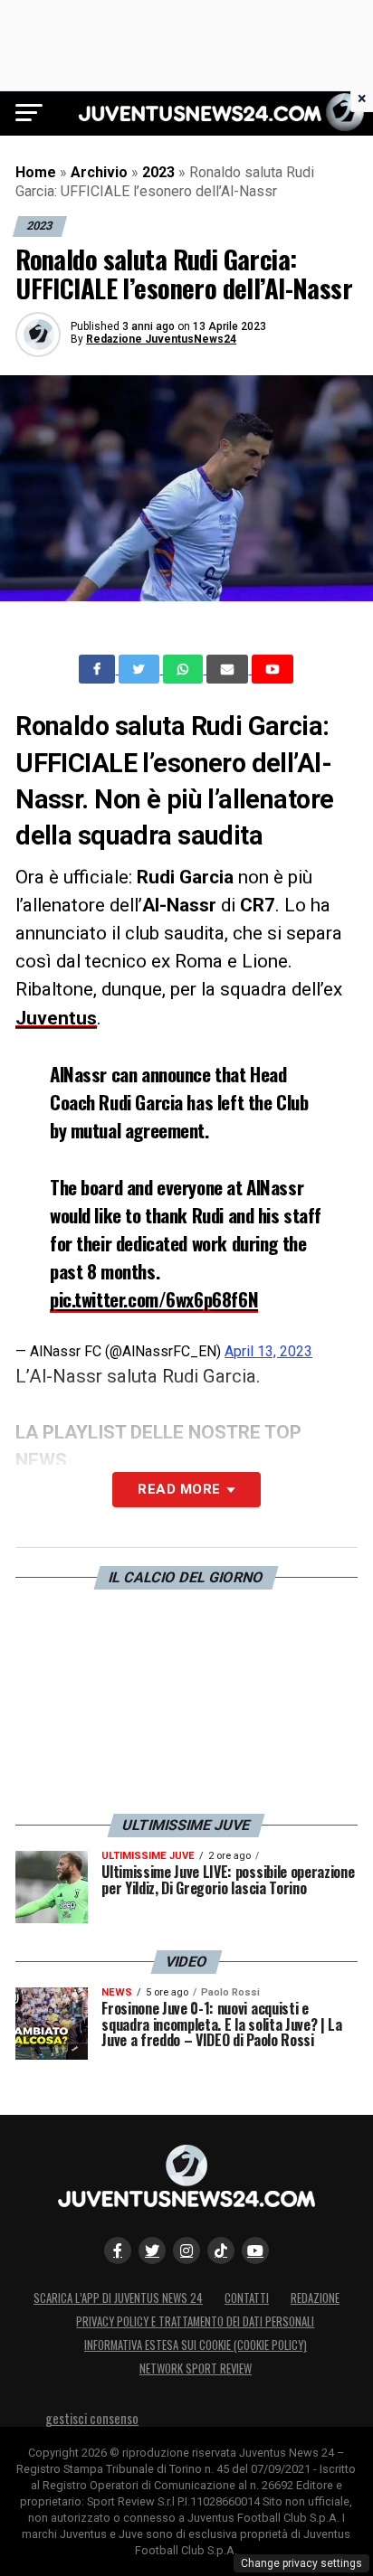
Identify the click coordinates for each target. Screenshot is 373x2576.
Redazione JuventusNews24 (161, 339)
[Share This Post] (185, 669)
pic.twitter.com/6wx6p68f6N (154, 1299)
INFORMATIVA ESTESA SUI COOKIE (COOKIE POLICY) (196, 2345)
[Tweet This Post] (141, 669)
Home (36, 172)
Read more (179, 1489)
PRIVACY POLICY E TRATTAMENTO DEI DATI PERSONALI (195, 2321)
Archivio (99, 172)
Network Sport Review (196, 2368)
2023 (158, 172)
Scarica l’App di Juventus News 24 (118, 2298)
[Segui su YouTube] (255, 2250)
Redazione (315, 2298)
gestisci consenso (92, 2418)
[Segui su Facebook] (118, 2250)
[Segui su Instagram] (186, 2250)
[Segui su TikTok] (221, 2250)
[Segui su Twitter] (152, 2250)
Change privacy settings (301, 2563)
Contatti (247, 2298)
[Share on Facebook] (99, 669)
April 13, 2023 (268, 1351)
